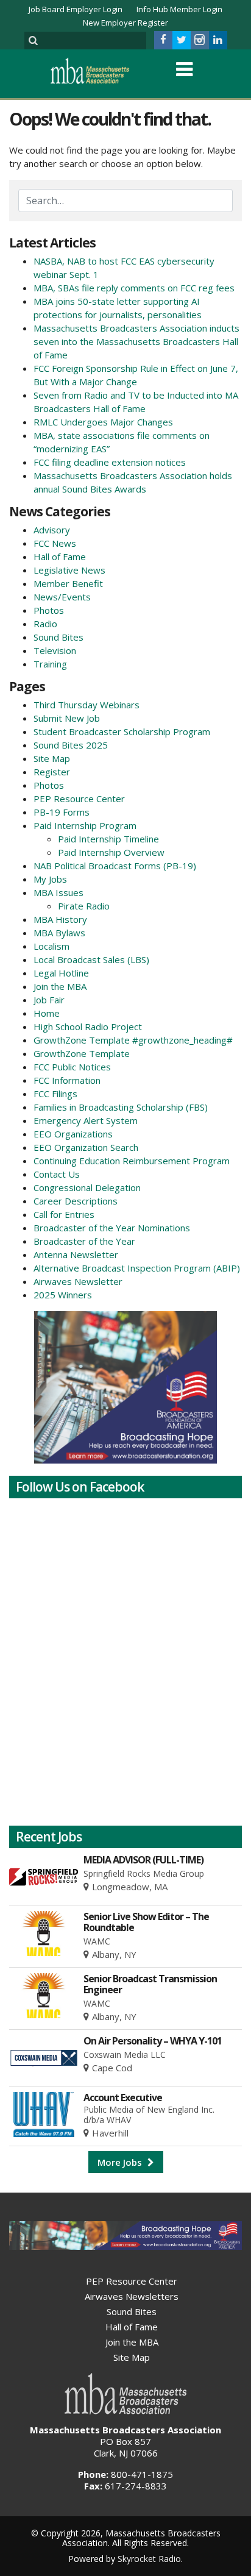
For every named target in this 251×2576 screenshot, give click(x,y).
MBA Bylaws (59, 933)
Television (55, 650)
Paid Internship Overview (111, 852)
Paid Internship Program (85, 825)
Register (52, 772)
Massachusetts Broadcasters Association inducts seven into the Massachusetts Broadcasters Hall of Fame (136, 341)
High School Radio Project (88, 1026)
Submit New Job (67, 718)
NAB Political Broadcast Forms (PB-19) (115, 866)
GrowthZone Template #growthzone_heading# (133, 1040)
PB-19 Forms (62, 812)
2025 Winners (63, 1295)
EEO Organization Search (86, 1147)
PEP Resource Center (79, 799)
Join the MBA (60, 986)
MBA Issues (58, 892)
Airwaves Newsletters (132, 2296)
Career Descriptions (76, 1201)
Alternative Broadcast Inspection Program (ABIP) (137, 1268)
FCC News (55, 543)
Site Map (52, 758)
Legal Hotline (61, 973)
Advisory (52, 530)
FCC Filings (55, 1094)
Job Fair (49, 1000)
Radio (45, 624)
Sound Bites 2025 (71, 745)
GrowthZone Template (82, 1053)
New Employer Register (125, 23)
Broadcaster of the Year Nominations (112, 1228)
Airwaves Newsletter (78, 1281)
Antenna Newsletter (76, 1254)
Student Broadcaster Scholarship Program (122, 731)
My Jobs (50, 879)
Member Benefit (68, 583)
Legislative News (69, 570)
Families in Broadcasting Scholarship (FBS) (121, 1107)
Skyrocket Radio (149, 2559)
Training (50, 664)
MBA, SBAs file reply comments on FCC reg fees (134, 288)
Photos (49, 610)
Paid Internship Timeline (108, 839)
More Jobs (121, 2162)
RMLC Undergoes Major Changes (103, 422)
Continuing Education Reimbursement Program (132, 1161)
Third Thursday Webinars (87, 705)
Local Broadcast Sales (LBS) (91, 959)
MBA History (60, 919)
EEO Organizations (73, 1134)
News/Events (62, 597)
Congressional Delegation (87, 1187)
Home (47, 1013)
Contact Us (57, 1174)
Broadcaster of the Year (84, 1241)
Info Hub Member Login (179, 9)
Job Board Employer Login (76, 9)
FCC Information (67, 1080)
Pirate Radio (84, 906)
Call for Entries (64, 1214)
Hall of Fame (60, 557)
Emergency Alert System (86, 1120)
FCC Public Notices (72, 1067)
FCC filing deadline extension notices (110, 462)
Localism (51, 946)
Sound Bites (58, 637)
